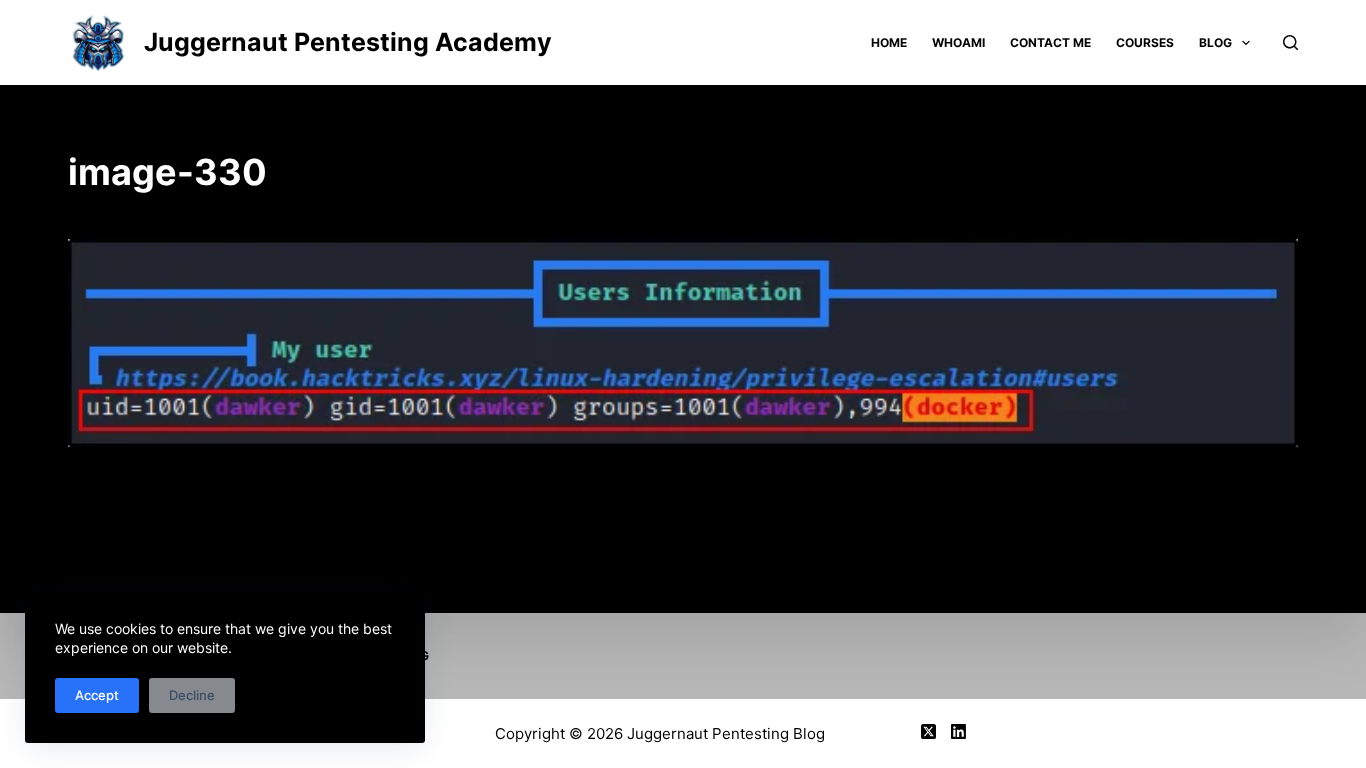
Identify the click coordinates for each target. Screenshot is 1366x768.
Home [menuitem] (889, 42)
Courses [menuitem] (1145, 42)
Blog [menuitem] (1215, 42)
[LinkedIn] (958, 731)
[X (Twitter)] (928, 731)
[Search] (1290, 42)
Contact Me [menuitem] (1050, 42)
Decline (192, 695)
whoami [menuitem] (958, 42)
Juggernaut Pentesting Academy (348, 42)
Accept (97, 695)
